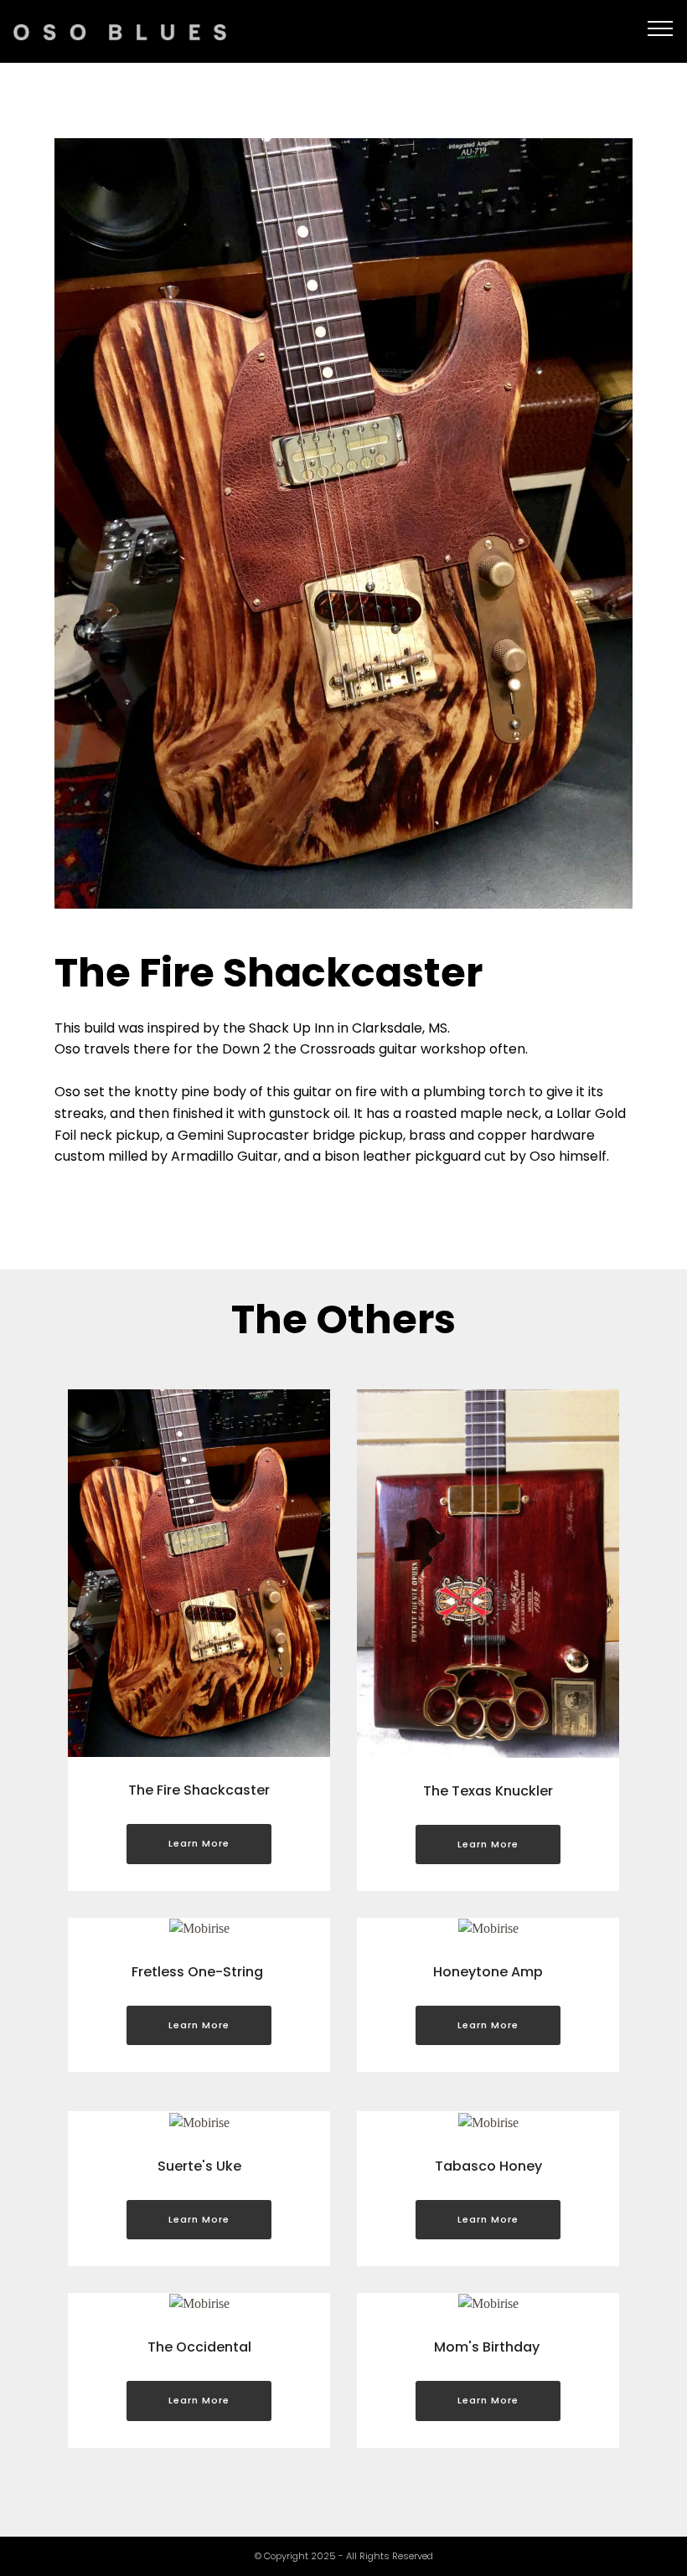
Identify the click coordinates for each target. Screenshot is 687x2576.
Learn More (199, 1843)
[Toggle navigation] (661, 28)
